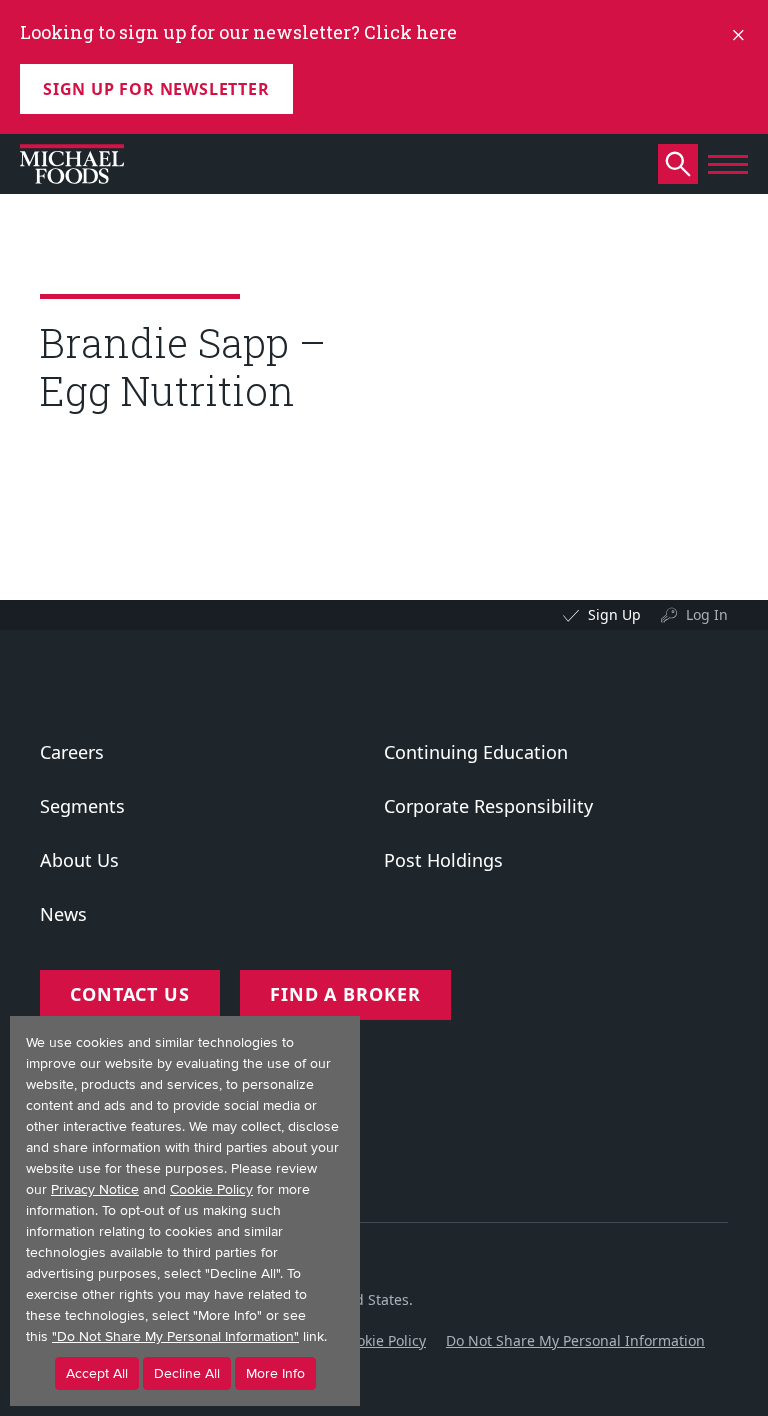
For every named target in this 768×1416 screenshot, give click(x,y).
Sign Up (614, 614)
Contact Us (130, 994)
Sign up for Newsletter (156, 89)
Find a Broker (345, 994)
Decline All (187, 1373)
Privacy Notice (95, 1189)
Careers (72, 752)
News (63, 914)
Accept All (97, 1373)
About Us (79, 860)
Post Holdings (443, 860)
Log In (707, 614)
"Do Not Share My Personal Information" (175, 1336)
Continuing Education (476, 752)
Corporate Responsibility (488, 806)
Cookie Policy (383, 1340)
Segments (82, 806)
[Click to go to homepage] (72, 164)
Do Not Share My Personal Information (575, 1340)
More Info (275, 1373)
